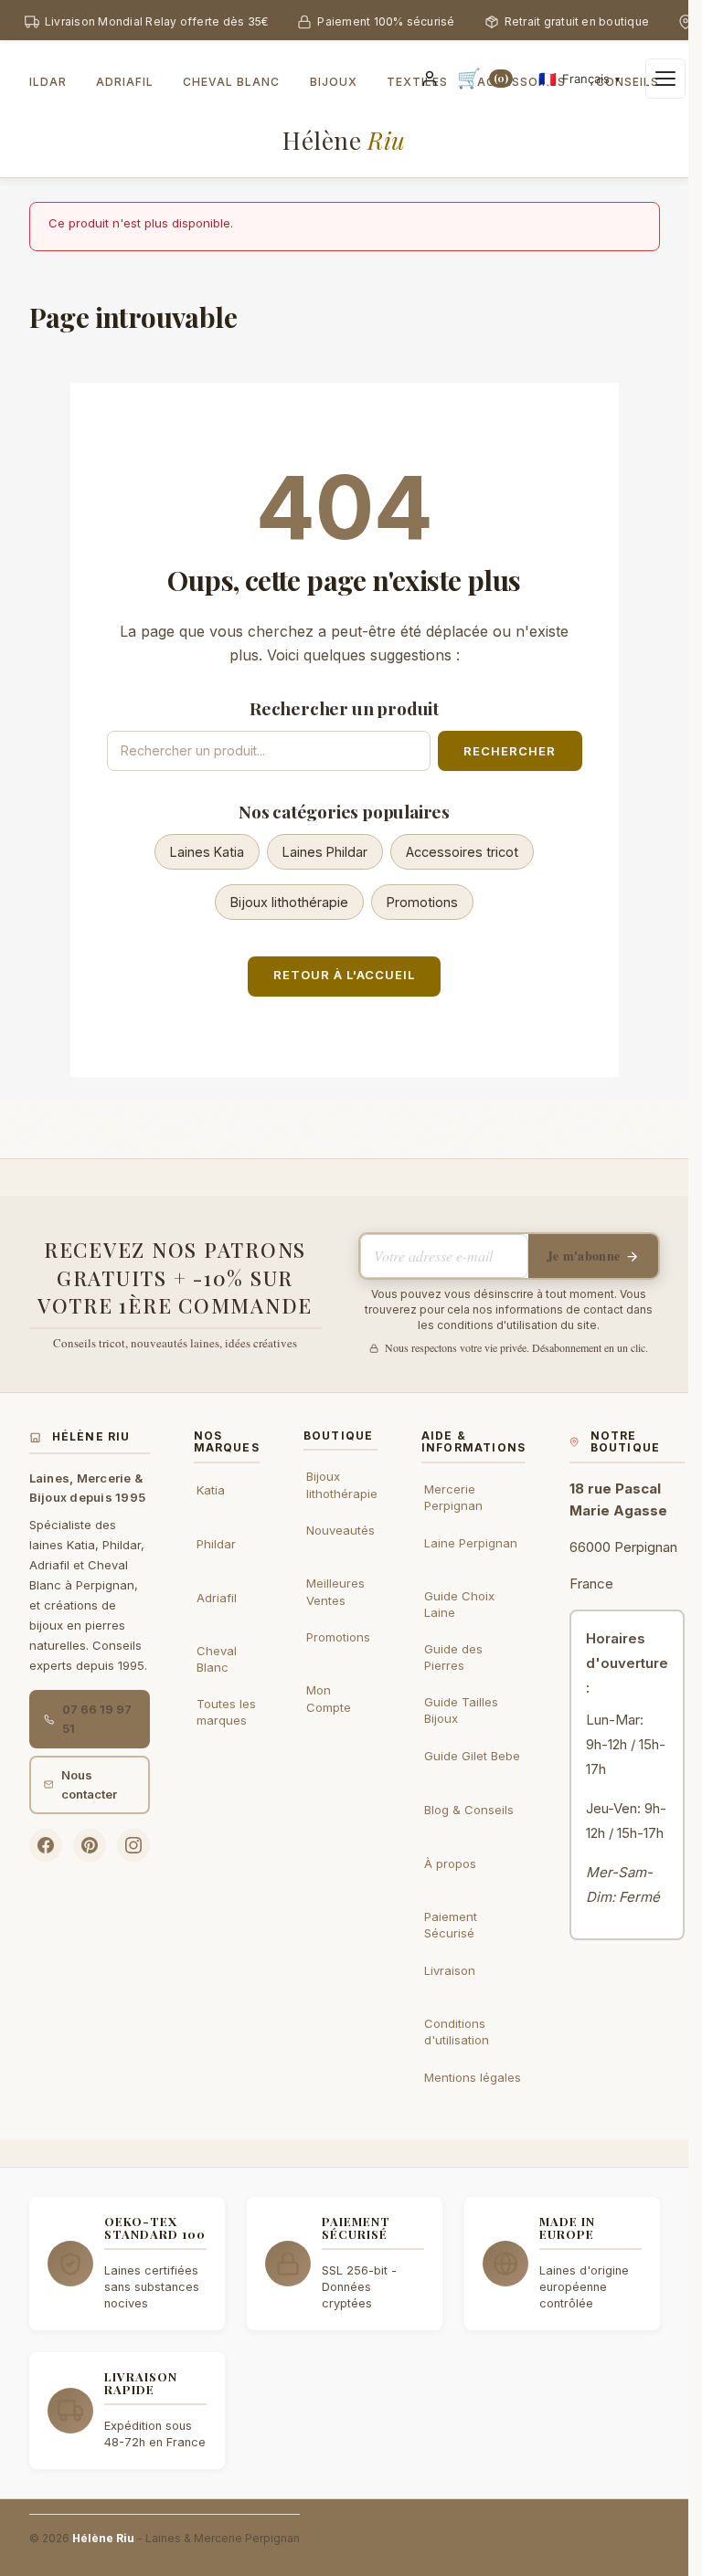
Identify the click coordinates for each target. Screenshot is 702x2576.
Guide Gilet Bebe (472, 1756)
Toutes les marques (226, 1712)
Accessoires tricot (462, 852)
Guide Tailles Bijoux (461, 1710)
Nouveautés (340, 1530)
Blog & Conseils (469, 1810)
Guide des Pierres (453, 1657)
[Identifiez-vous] (430, 79)
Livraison (450, 1970)
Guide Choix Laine (459, 1604)
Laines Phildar (325, 852)
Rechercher (510, 751)
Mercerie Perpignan (453, 1497)
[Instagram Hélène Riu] (133, 1845)
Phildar (216, 1544)
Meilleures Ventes (335, 1591)
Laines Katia (207, 852)
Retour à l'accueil (345, 975)
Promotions (422, 902)
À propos (450, 1863)
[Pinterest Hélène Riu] (90, 1845)
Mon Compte (329, 1698)
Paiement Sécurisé (451, 1925)
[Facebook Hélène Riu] (46, 1845)
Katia (211, 1490)
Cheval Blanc (217, 1659)
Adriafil (217, 1598)
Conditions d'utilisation (457, 2032)
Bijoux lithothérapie (289, 902)
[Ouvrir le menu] (665, 79)
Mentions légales (473, 2077)
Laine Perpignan (471, 1543)
